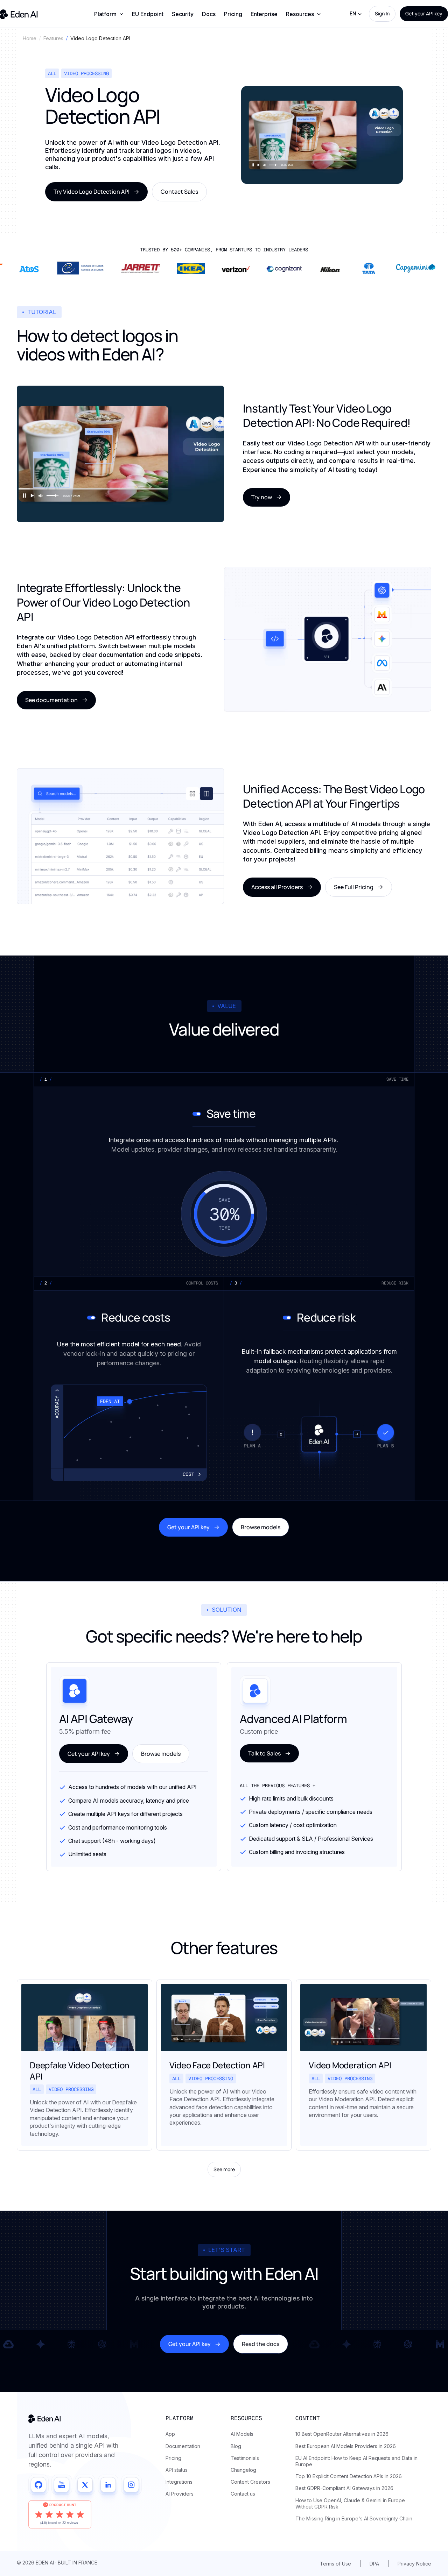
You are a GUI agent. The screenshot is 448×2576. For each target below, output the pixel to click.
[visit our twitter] (85, 2485)
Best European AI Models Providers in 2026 (346, 2446)
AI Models (242, 2434)
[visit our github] (38, 2485)
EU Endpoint (148, 14)
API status (177, 2470)
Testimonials (245, 2458)
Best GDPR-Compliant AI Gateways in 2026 (344, 2488)
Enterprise (264, 14)
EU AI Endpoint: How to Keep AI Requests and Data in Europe (356, 2461)
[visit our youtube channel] (62, 2485)
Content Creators (250, 2482)
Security (183, 14)
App (170, 2434)
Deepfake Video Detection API (80, 2070)
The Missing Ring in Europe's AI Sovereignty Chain (354, 2518)
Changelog (243, 2470)
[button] (109, 14)
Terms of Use (335, 2564)
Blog (236, 2446)
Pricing (233, 14)
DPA (374, 2564)
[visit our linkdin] (108, 2485)
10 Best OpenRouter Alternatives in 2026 (342, 2434)
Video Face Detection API (217, 2065)
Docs (209, 14)
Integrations (179, 2482)
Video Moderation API (350, 2065)
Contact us (243, 2494)
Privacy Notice (414, 2564)
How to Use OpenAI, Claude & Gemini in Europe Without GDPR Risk (350, 2503)
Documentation (183, 2446)
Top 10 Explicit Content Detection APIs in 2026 (349, 2476)
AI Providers (180, 2494)
